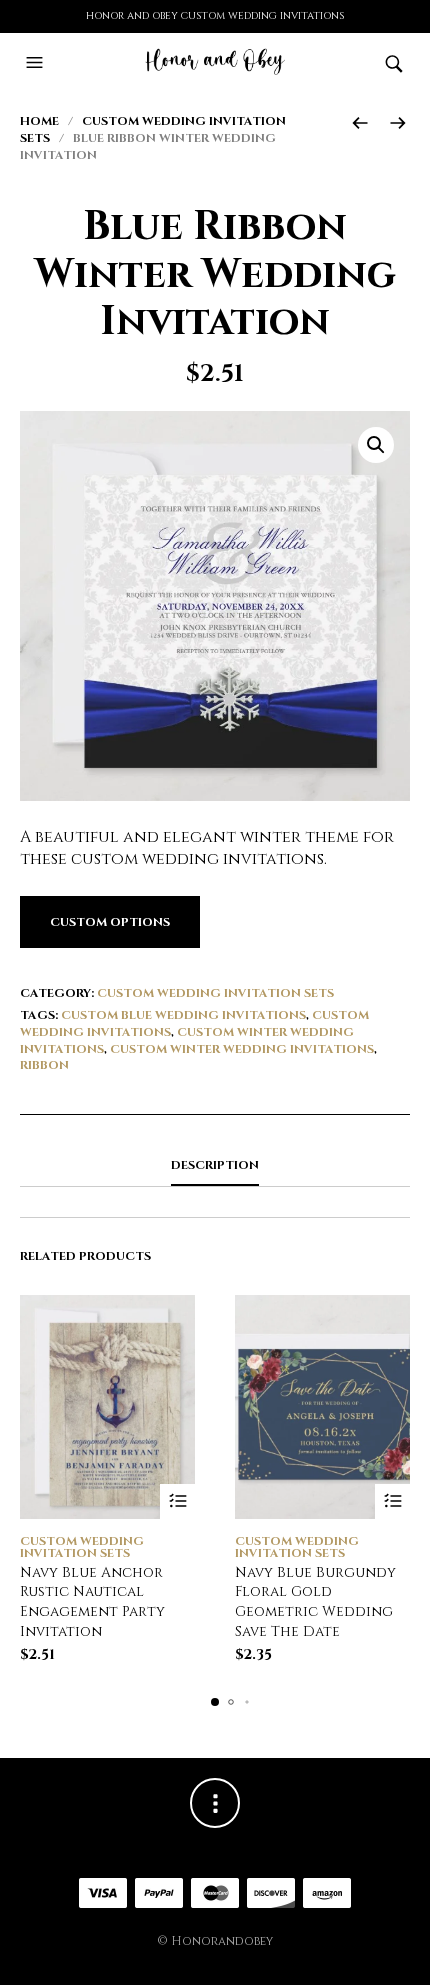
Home (39, 121)
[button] (37, 63)
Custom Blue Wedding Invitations (183, 1015)
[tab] (215, 1166)
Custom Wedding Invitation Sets (215, 993)
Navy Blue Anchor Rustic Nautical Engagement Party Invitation (92, 1602)
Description (215, 1165)
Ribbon (44, 1065)
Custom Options (110, 922)
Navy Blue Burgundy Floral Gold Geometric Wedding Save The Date (315, 1602)
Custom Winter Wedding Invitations (242, 1049)
